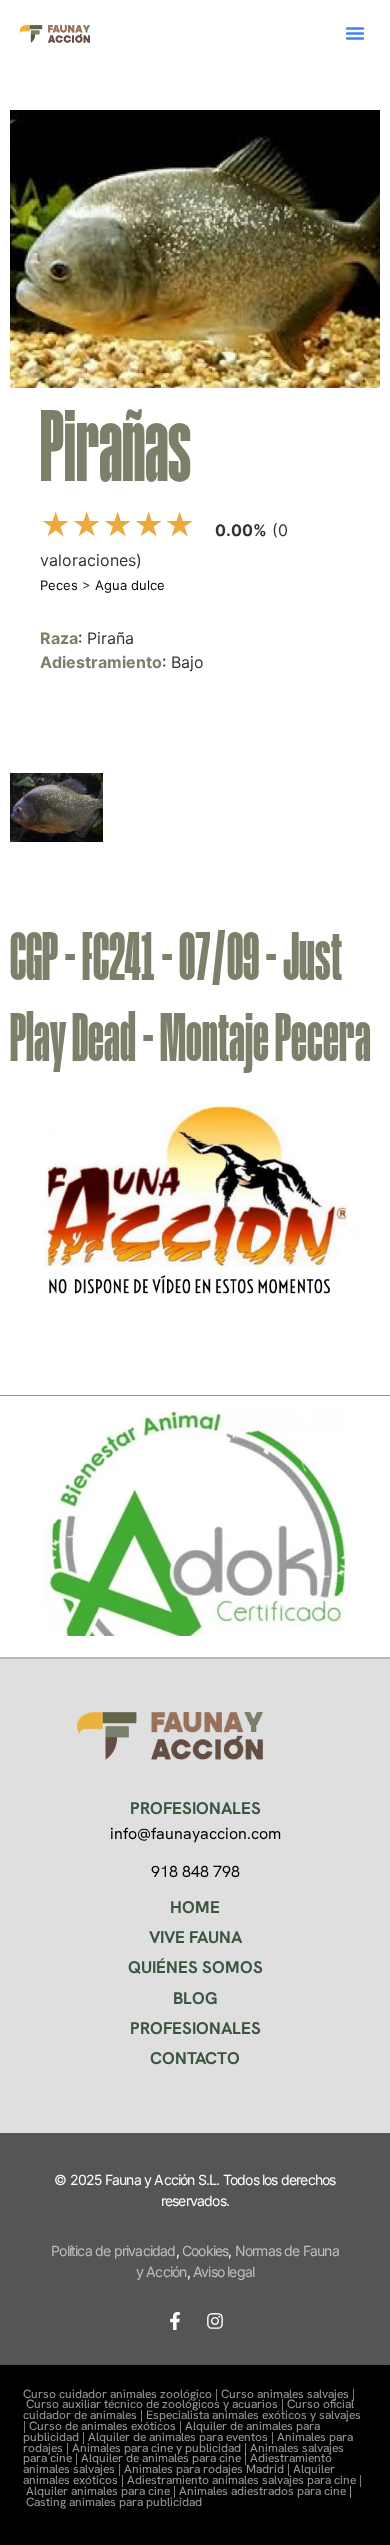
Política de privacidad (113, 2250)
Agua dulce (130, 585)
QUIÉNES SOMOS (195, 1967)
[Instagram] (215, 2321)
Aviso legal (223, 2271)
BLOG (195, 1998)
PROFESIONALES (195, 2028)
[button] (355, 33)
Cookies (205, 2250)
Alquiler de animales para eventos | (182, 2437)
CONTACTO (195, 2058)
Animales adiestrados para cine (262, 2491)
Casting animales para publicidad (114, 2502)
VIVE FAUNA (195, 1937)
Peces (59, 585)
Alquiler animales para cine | (102, 2491)
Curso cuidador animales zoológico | (122, 2394)
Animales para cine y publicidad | (161, 2448)
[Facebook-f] (175, 2321)
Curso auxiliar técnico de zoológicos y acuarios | (156, 2404)
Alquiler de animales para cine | (165, 2458)
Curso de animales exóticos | (107, 2426)
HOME (195, 1907)
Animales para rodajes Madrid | (208, 2469)
